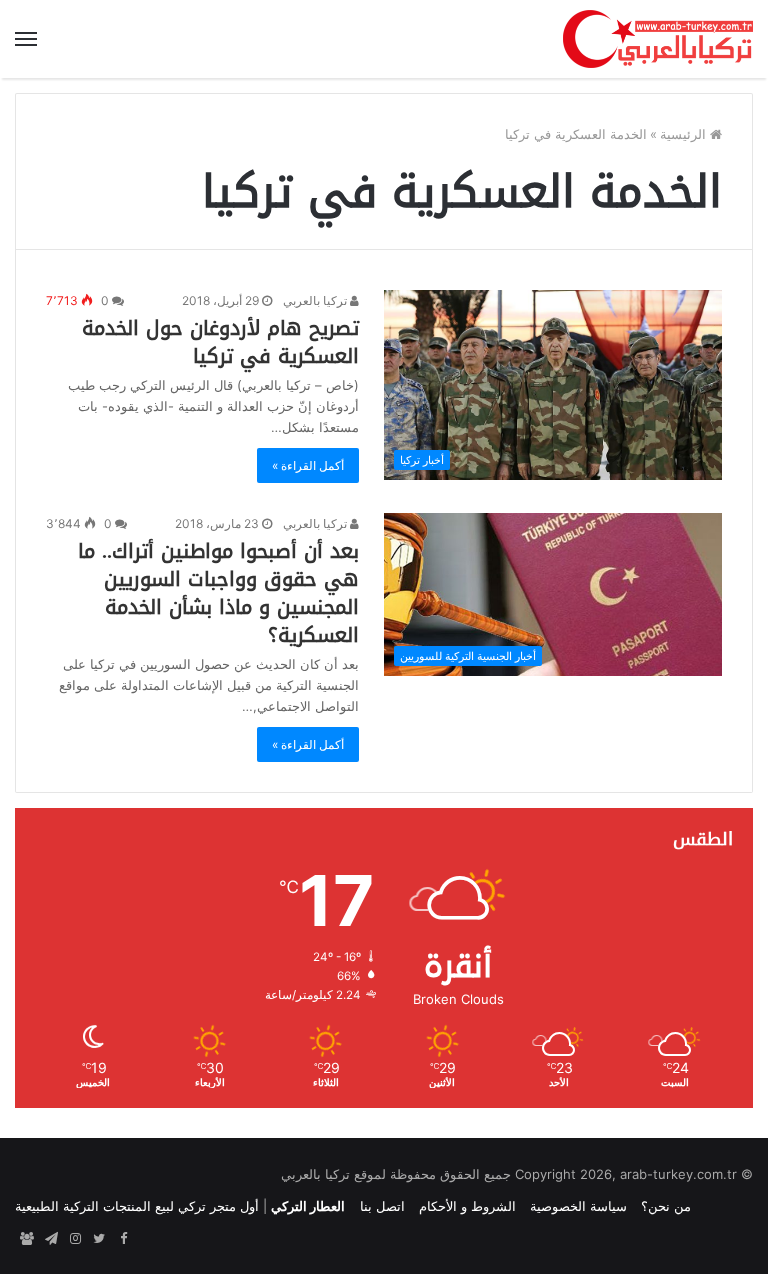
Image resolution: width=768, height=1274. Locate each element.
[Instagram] (75, 1239)
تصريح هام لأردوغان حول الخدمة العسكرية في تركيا (220, 342)
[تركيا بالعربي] (658, 39)
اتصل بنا (382, 1206)
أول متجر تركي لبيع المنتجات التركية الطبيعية (137, 1206)
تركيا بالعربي (316, 300)
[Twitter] (99, 1239)
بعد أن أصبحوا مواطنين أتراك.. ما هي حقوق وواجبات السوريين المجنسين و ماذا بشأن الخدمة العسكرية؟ (218, 593)
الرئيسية (685, 134)
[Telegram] (51, 1239)
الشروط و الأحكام (467, 1206)
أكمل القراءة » (308, 465)
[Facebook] (123, 1239)
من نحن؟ (666, 1206)
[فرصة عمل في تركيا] (27, 1239)
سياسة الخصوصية (578, 1206)
